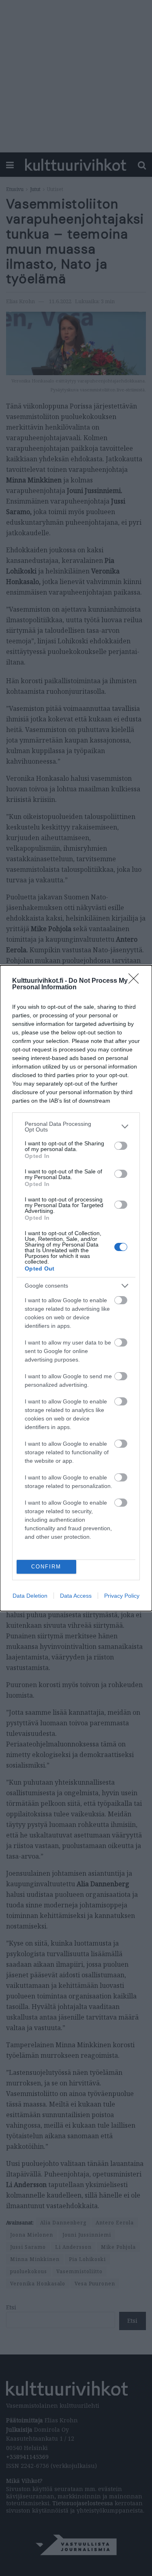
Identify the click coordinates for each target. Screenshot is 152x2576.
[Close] (136, 981)
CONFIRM (46, 1567)
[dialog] (76, 1288)
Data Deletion (30, 1596)
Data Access (76, 1596)
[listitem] (76, 1127)
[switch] (121, 1146)
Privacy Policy (122, 1596)
